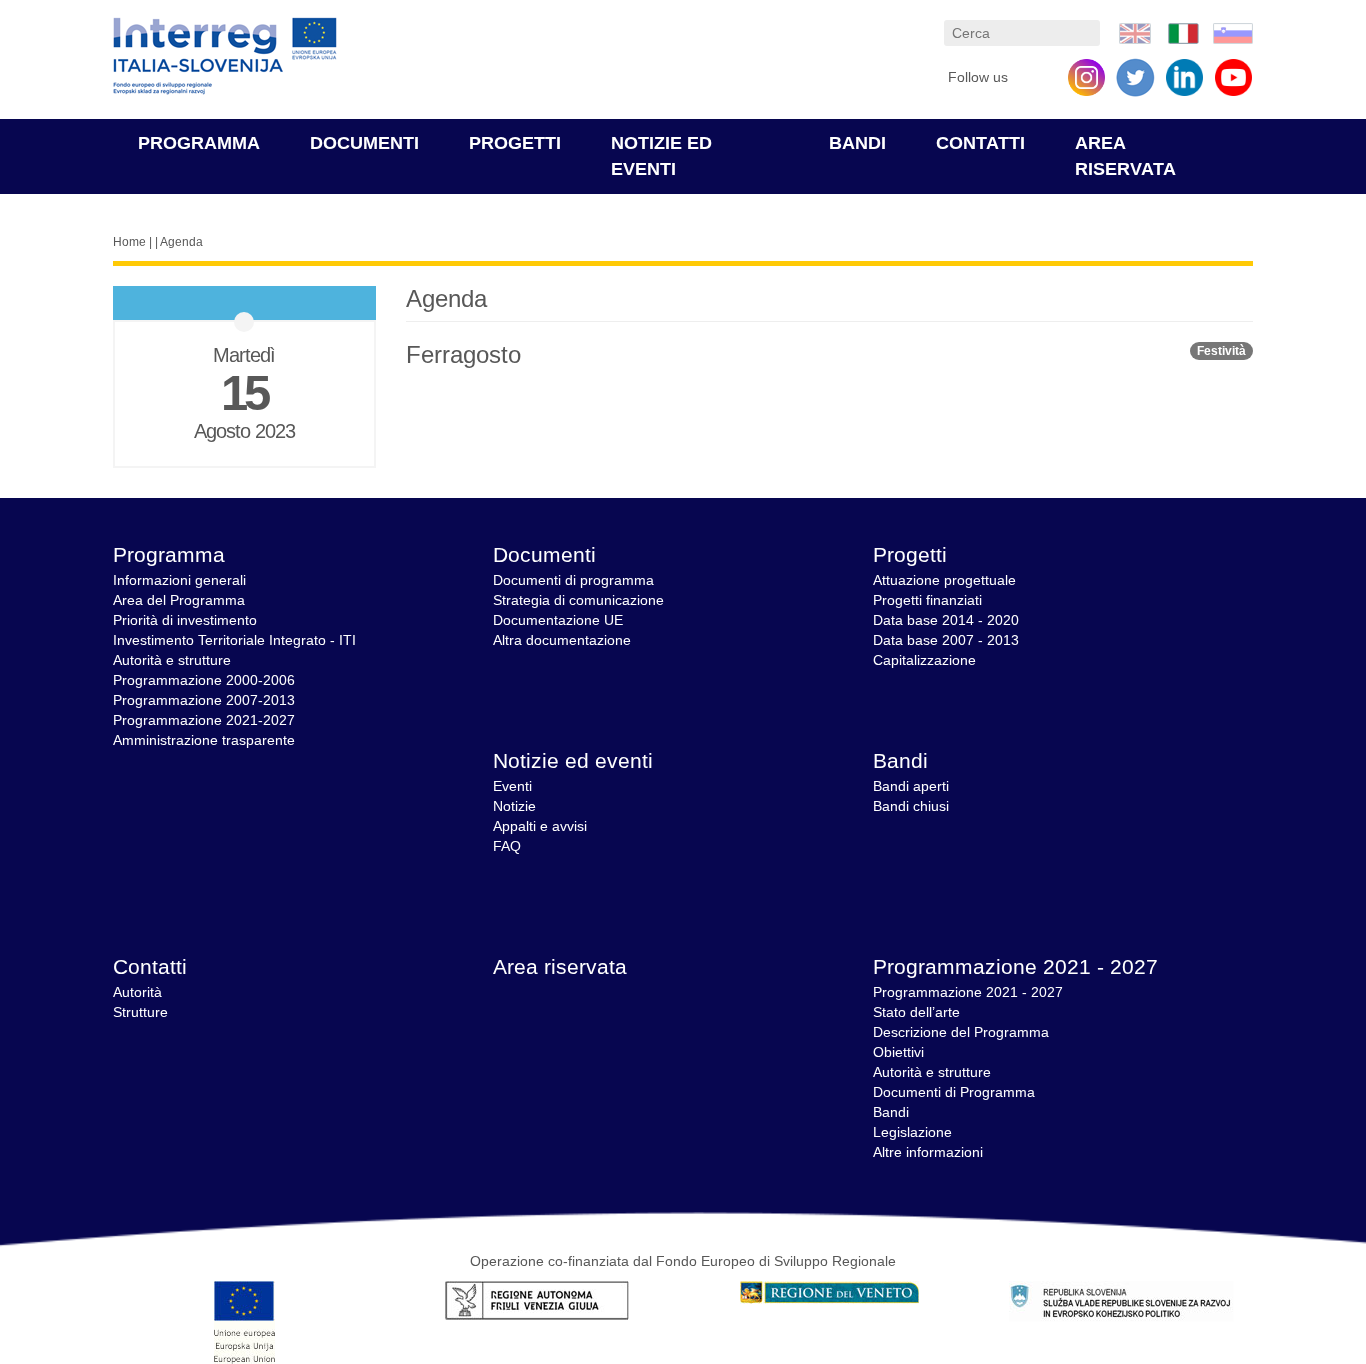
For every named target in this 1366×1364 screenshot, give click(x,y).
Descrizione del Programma (961, 1032)
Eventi (512, 786)
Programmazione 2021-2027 (204, 720)
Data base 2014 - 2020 (946, 620)
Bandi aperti (911, 786)
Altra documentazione (562, 640)
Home (129, 242)
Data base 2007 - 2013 (946, 640)
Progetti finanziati (927, 600)
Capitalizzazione (924, 660)
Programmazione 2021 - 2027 (1015, 966)
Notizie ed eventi (573, 760)
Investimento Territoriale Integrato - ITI (234, 640)
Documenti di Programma (954, 1092)
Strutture (140, 1012)
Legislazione (912, 1132)
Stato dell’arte (916, 1012)
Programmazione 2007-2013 (204, 700)
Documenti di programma (573, 580)
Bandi (857, 143)
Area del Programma (179, 600)
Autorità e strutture (172, 660)
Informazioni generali (179, 580)
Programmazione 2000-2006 (204, 680)
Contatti (980, 143)
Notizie (514, 806)
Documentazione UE (558, 620)
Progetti (515, 143)
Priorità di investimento (185, 620)
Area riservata (560, 966)
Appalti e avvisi (540, 826)
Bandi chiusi (911, 806)
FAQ (507, 846)
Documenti (364, 143)
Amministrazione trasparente (204, 740)
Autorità (137, 992)
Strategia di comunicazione (578, 600)
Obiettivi (898, 1052)
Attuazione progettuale (944, 580)
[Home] (225, 56)
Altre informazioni (928, 1152)
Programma (199, 143)
